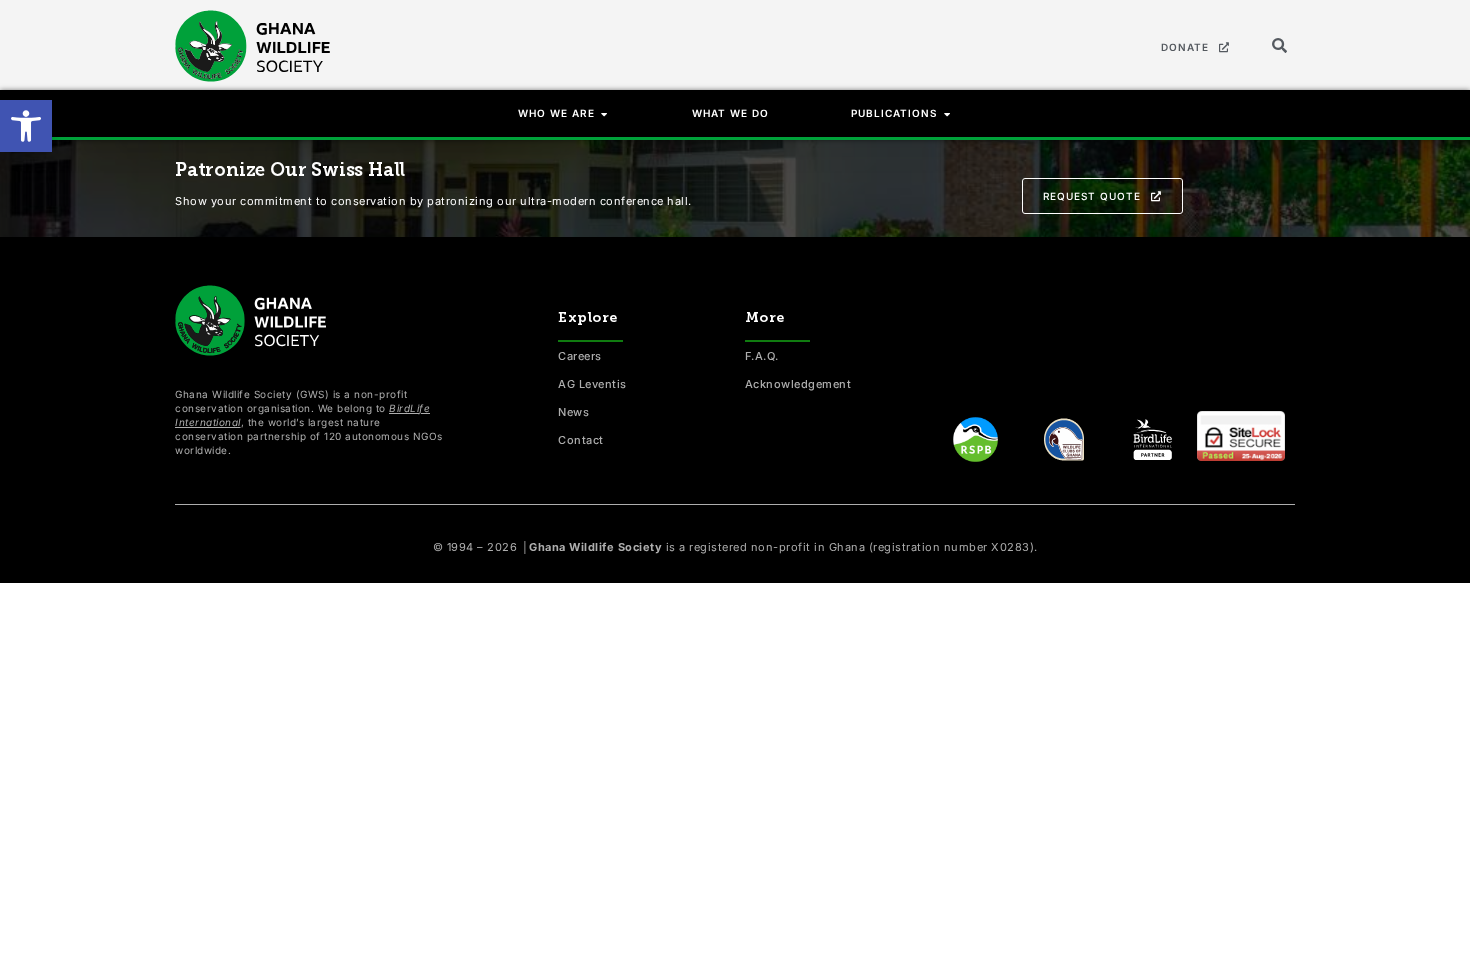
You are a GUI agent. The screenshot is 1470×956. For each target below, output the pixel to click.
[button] (26, 126)
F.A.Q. (762, 356)
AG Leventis (592, 384)
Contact (581, 440)
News (573, 412)
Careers (580, 356)
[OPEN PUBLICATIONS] (948, 113)
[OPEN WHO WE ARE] (605, 113)
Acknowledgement (798, 384)
